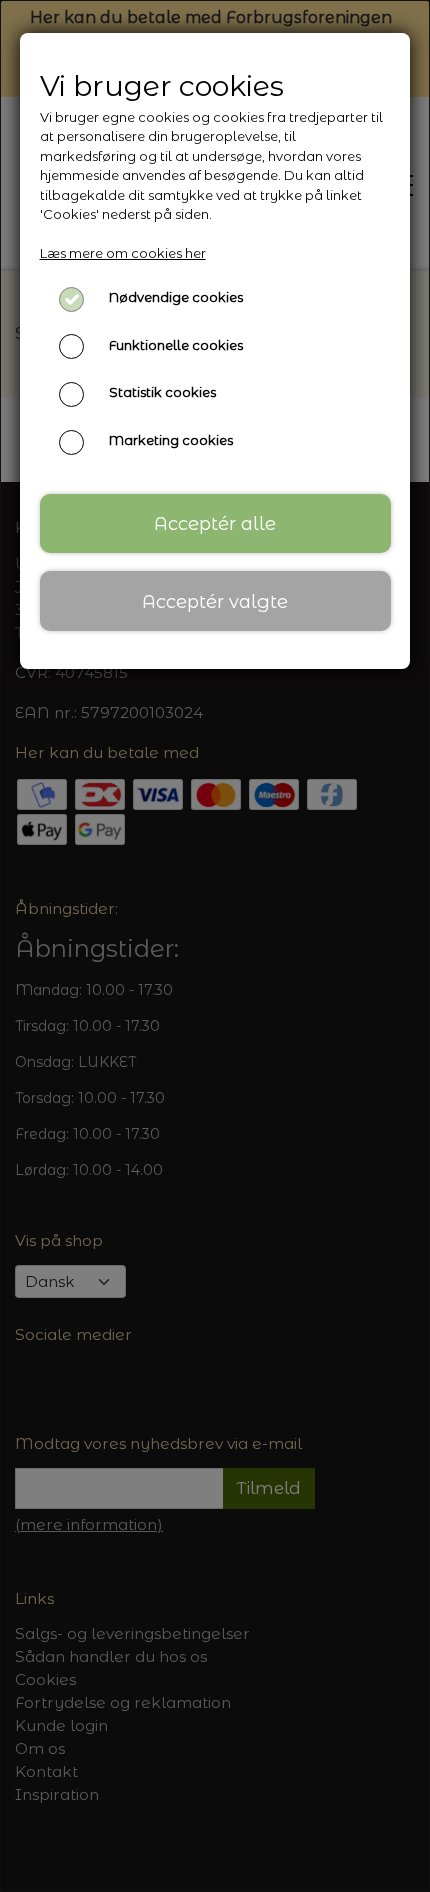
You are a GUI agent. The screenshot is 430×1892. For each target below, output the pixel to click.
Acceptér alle (215, 523)
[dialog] (215, 946)
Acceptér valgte (215, 601)
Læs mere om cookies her (123, 253)
